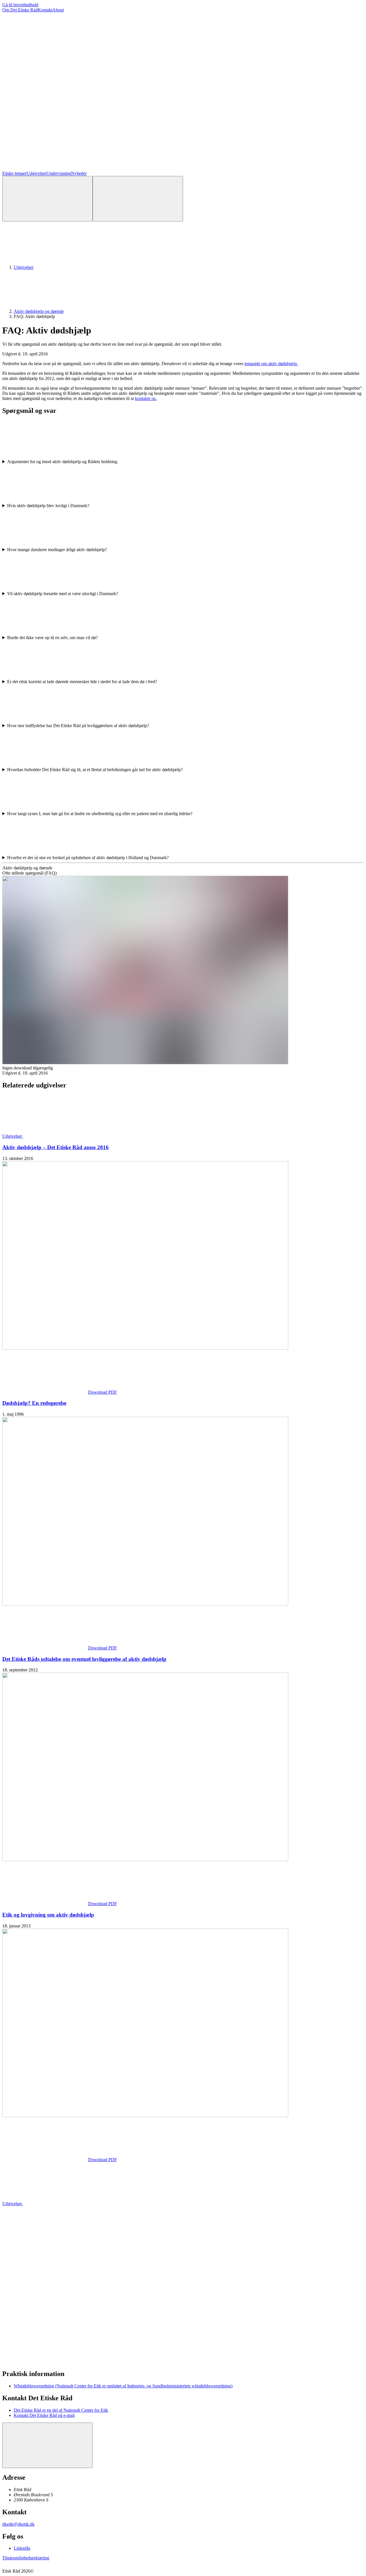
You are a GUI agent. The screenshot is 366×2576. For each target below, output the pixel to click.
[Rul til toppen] (47, 2445)
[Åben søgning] (47, 199)
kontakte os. (146, 398)
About (58, 10)
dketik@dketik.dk (18, 2524)
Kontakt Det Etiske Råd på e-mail (44, 2415)
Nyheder (79, 173)
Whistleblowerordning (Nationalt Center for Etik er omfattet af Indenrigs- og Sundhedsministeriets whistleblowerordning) (123, 2386)
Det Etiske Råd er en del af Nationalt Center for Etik (61, 2410)
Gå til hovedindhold (20, 5)
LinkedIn (22, 2548)
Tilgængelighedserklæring (26, 2558)
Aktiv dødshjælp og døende (39, 311)
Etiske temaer (14, 173)
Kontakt (45, 10)
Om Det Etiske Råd (20, 10)
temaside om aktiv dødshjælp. (271, 364)
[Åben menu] (138, 199)
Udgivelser (36, 173)
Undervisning (59, 173)
